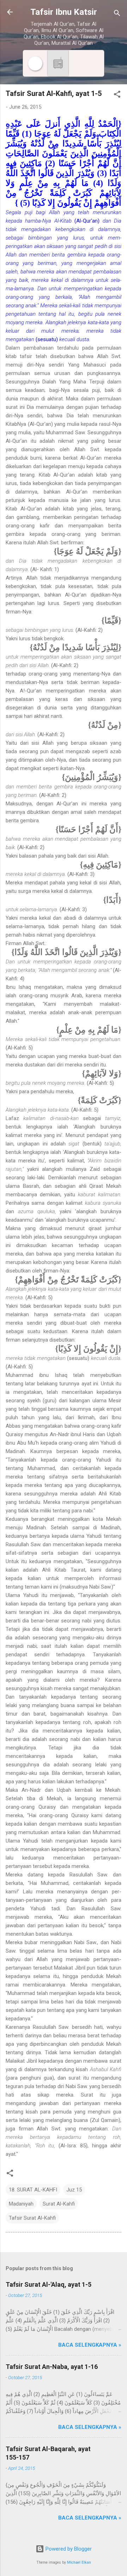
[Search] (117, 14)
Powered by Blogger (68, 2549)
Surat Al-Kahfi (59, 2204)
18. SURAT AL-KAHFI (33, 2190)
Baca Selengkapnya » (90, 2345)
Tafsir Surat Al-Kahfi (32, 2218)
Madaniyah (21, 2204)
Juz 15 (74, 2190)
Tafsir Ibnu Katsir (64, 12)
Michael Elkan (79, 2562)
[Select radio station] (58, 63)
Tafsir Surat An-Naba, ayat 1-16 (52, 2367)
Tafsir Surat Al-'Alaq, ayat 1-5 (49, 2284)
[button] (117, 95)
